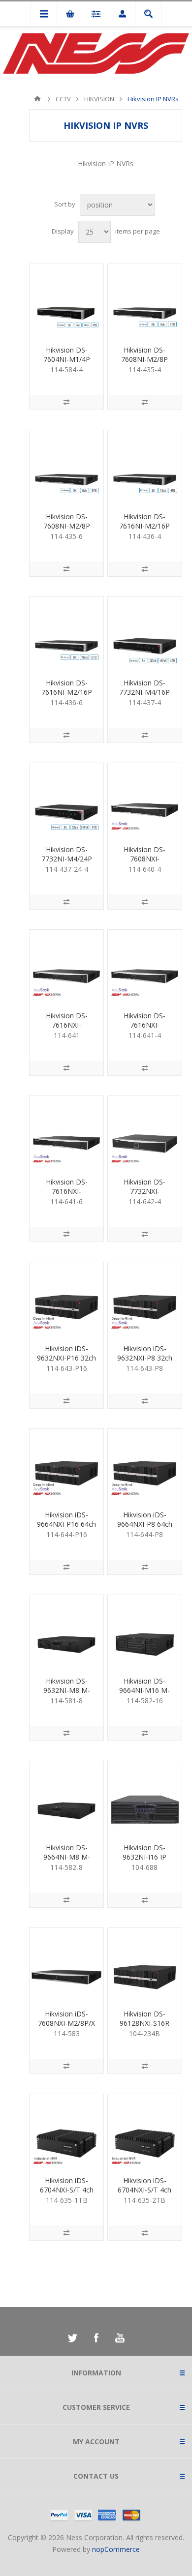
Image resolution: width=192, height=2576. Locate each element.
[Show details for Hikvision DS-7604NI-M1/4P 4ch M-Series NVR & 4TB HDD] (66, 301)
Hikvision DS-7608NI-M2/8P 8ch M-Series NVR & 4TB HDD (145, 364)
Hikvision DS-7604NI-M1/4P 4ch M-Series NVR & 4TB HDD (66, 364)
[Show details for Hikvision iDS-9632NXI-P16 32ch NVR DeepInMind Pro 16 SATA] (66, 1299)
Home (37, 99)
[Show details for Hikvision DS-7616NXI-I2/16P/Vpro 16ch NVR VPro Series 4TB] (145, 967)
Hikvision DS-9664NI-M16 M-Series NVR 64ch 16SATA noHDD (145, 1695)
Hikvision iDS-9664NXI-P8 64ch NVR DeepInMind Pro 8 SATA (145, 1529)
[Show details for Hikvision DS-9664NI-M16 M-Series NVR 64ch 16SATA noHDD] (145, 1632)
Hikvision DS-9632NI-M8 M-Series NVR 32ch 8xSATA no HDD (67, 1695)
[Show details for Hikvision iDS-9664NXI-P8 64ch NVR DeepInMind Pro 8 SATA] (145, 1466)
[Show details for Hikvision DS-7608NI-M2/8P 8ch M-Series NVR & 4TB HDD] (145, 301)
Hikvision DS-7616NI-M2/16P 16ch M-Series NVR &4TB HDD (145, 531)
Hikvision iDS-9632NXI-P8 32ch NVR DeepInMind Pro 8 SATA (145, 1362)
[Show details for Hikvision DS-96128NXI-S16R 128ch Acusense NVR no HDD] (145, 1965)
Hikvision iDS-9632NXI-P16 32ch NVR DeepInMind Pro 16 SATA (66, 1362)
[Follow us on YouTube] (120, 2338)
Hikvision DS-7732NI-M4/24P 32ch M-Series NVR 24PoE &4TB (66, 863)
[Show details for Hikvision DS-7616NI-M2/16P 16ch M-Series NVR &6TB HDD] (66, 634)
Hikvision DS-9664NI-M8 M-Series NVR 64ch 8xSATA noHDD (66, 1862)
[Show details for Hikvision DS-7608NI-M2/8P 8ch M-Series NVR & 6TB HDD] (66, 467)
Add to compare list (66, 402)
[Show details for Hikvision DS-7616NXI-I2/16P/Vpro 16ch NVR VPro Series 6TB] (66, 1133)
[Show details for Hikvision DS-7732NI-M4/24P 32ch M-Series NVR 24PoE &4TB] (66, 800)
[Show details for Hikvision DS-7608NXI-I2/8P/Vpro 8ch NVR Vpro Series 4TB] (145, 800)
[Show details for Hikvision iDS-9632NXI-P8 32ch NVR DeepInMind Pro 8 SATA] (145, 1299)
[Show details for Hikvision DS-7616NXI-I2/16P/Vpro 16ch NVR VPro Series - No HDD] (66, 967)
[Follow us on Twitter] (72, 2338)
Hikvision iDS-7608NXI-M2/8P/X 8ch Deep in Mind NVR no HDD (66, 2028)
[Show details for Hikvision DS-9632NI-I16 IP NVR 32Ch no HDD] (145, 1798)
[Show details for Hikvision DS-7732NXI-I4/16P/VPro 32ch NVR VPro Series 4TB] (145, 1133)
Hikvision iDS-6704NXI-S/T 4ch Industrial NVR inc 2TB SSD (144, 2194)
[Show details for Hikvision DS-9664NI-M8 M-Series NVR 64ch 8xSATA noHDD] (66, 1798)
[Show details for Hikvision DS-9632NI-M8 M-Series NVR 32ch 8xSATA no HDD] (66, 1632)
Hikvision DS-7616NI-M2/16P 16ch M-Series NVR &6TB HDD (66, 697)
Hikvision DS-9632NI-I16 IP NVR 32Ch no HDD (144, 1862)
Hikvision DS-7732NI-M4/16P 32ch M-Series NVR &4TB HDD (145, 697)
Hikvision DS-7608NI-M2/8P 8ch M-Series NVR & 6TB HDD (66, 531)
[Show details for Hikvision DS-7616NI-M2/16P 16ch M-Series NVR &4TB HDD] (145, 467)
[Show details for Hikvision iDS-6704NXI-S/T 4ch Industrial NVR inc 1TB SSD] (66, 2131)
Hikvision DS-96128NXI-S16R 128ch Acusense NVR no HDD (144, 2028)
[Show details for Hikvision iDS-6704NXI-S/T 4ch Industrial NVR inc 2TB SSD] (145, 2131)
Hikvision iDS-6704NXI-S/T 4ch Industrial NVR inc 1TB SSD (67, 2194)
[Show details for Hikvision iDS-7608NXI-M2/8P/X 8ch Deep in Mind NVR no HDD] (66, 1965)
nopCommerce (116, 2549)
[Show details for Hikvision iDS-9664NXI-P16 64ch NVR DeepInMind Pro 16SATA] (66, 1466)
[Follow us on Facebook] (96, 2338)
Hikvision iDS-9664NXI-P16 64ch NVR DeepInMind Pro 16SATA (66, 1529)
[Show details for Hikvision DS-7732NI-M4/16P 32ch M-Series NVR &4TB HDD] (145, 634)
